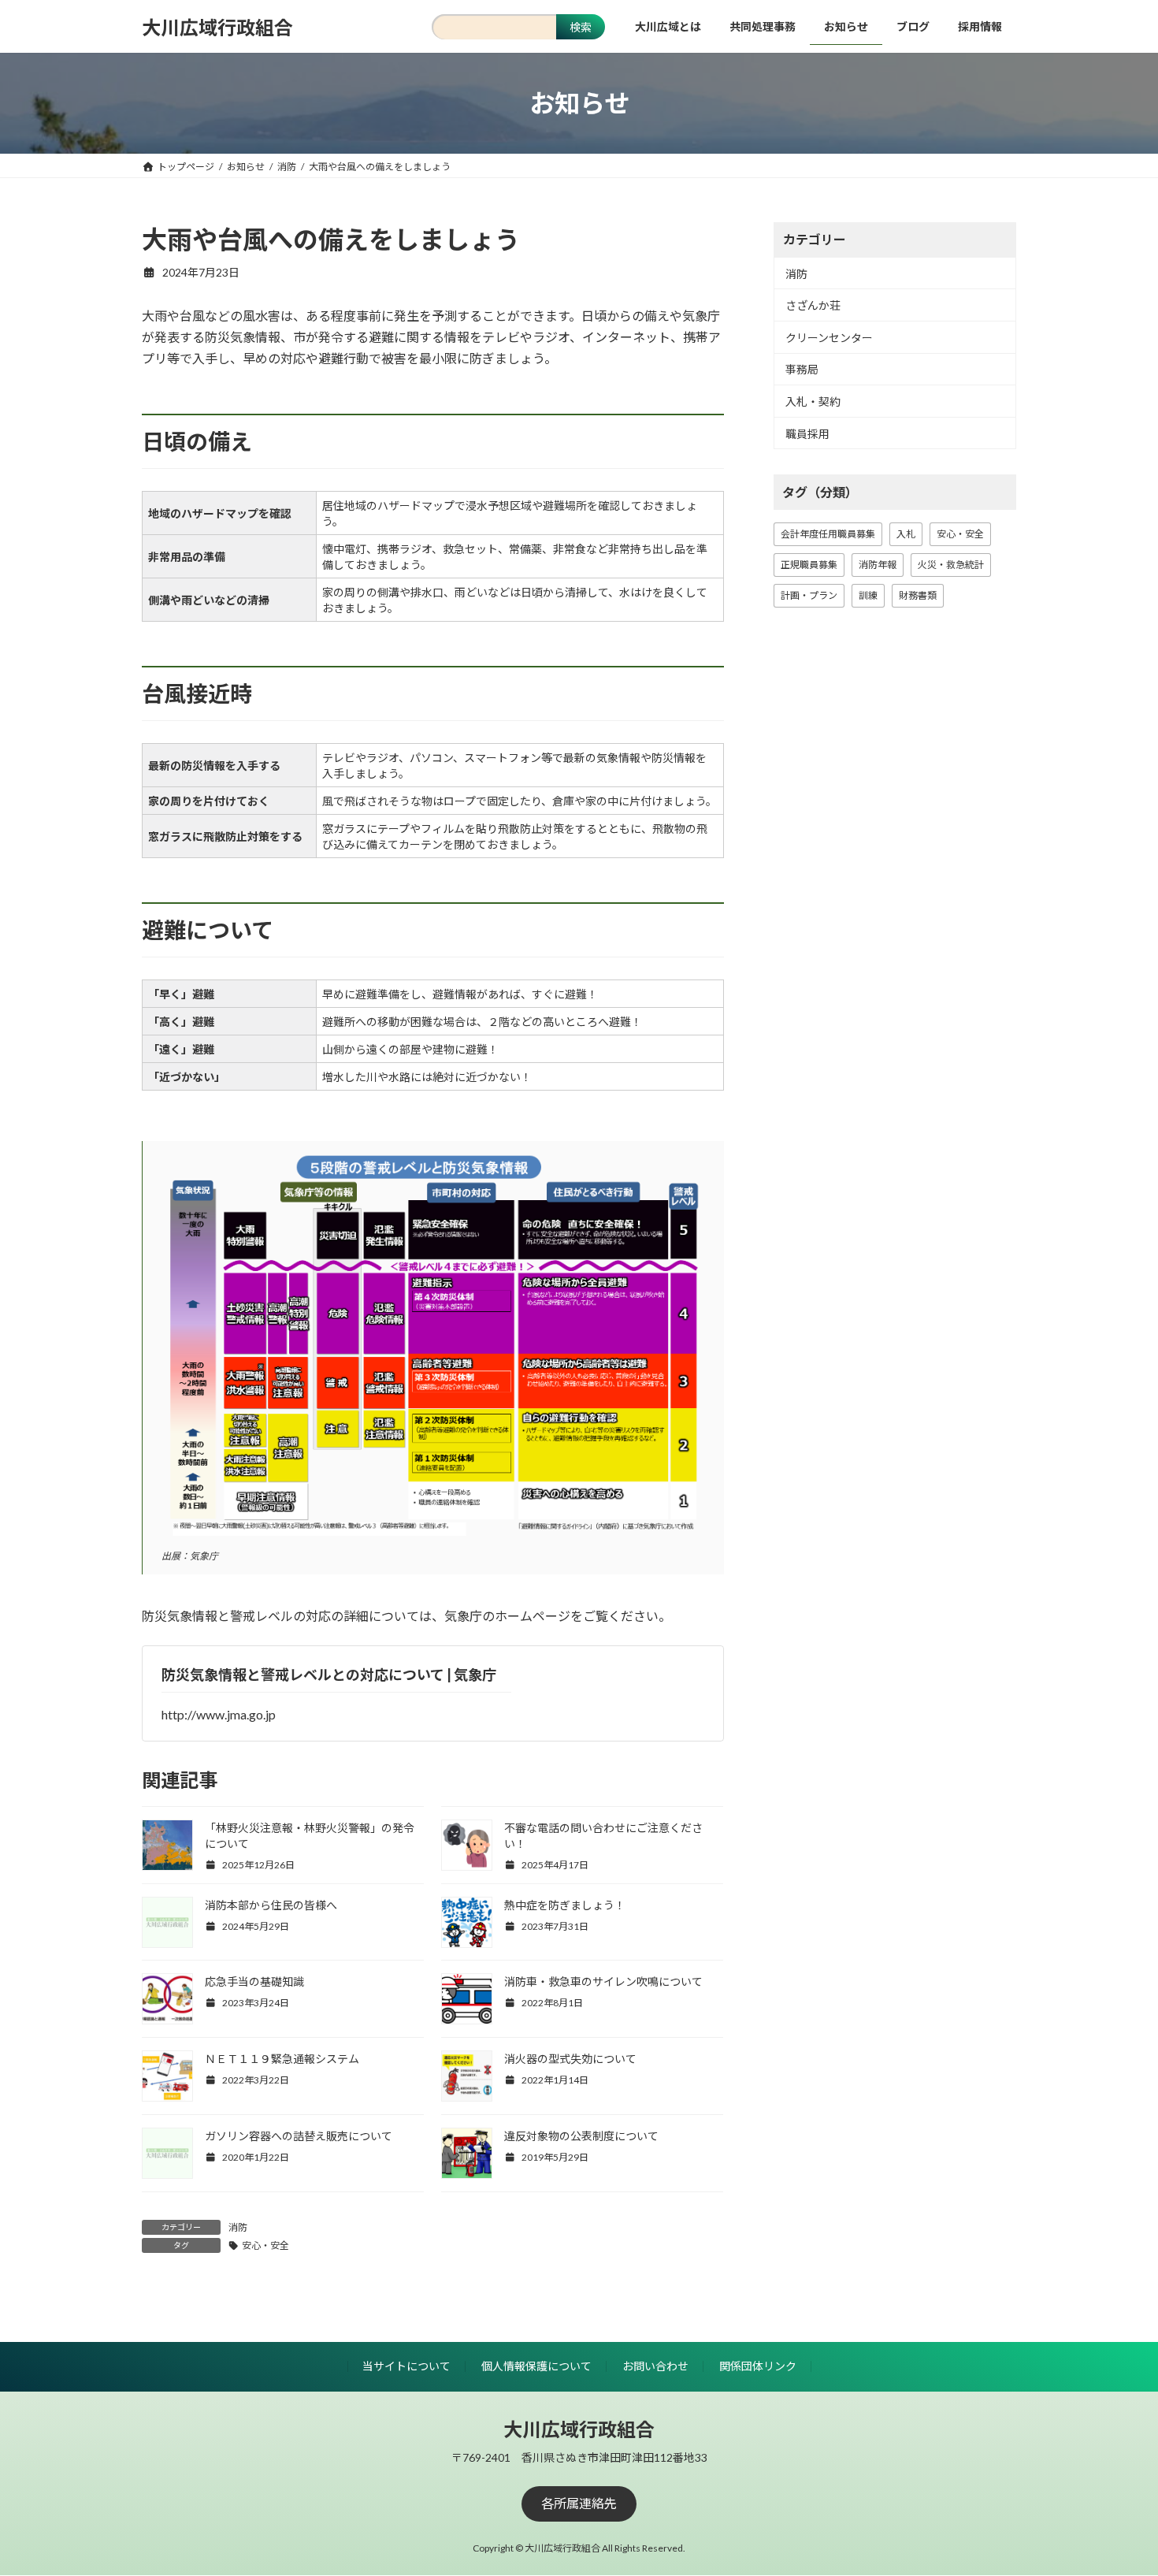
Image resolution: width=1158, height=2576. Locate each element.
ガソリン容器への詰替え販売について (299, 2136)
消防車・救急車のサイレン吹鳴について (603, 1981)
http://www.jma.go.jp (219, 1714)
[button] (579, 2504)
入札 (906, 534)
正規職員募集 (809, 565)
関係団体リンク (758, 2366)
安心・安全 (265, 2245)
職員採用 (807, 434)
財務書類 (918, 595)
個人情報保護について (536, 2366)
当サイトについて (406, 2366)
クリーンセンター (829, 338)
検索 (581, 27)
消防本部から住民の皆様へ (271, 1905)
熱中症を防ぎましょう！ (565, 1905)
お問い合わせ (655, 2366)
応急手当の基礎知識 (254, 1981)
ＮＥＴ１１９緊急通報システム (282, 2059)
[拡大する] (685, 1174)
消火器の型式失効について (570, 2059)
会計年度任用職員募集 (828, 534)
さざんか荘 (813, 305)
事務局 (802, 370)
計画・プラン (809, 595)
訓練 (868, 595)
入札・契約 (813, 401)
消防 (238, 2227)
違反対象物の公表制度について (581, 2136)
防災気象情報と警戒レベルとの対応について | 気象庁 (329, 1675)
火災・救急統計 (951, 565)
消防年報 (878, 565)
